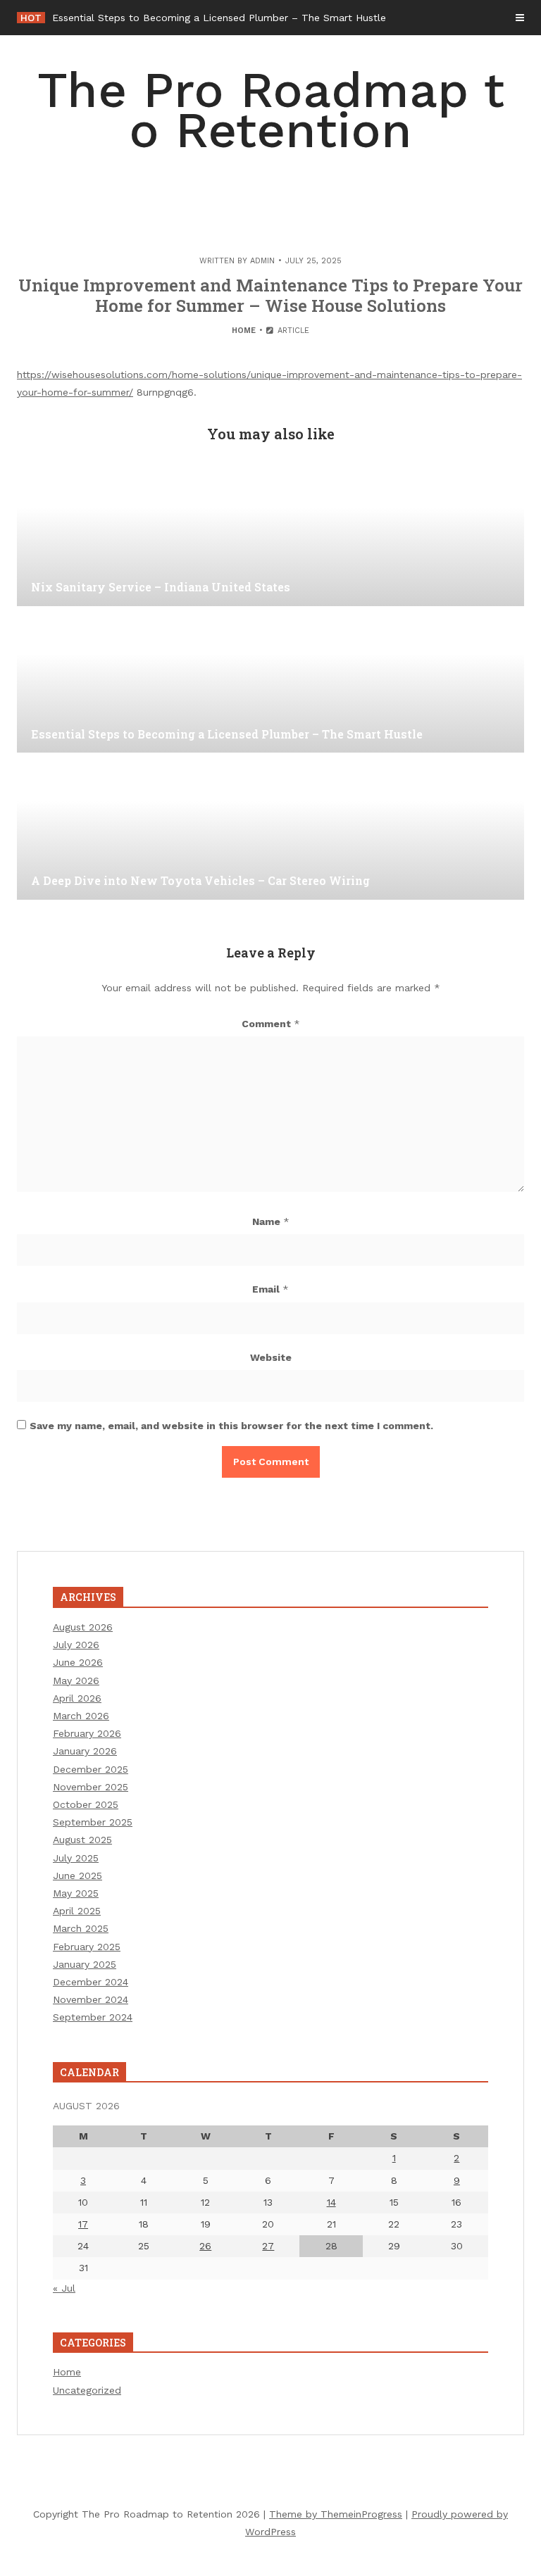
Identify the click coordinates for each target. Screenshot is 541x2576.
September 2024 (93, 2017)
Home (244, 331)
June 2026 (78, 1662)
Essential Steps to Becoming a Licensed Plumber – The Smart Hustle (219, 18)
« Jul (64, 2288)
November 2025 (91, 1787)
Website (271, 1357)
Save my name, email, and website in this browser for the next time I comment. (231, 1426)
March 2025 (81, 1928)
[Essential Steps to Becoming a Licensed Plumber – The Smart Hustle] (270, 682)
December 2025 (91, 1769)
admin (262, 261)
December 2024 (91, 1982)
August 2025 (82, 1840)
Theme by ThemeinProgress (336, 2514)
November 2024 (91, 1999)
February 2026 (87, 1733)
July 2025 (76, 1858)
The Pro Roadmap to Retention (271, 110)
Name (271, 1221)
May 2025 (76, 1893)
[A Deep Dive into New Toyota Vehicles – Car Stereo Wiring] (270, 829)
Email (270, 1289)
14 (331, 2202)
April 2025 (77, 1911)
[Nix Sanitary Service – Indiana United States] (270, 536)
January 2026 (85, 1751)
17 (83, 2224)
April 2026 (77, 1698)
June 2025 (77, 1876)
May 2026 (76, 1680)
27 (268, 2246)
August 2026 (83, 1627)
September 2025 (93, 1822)
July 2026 (76, 1645)
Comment (271, 1024)
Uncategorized (87, 2390)
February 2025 (87, 1947)
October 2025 (86, 1804)
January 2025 (85, 1964)
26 (205, 2246)
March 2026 (81, 1716)
